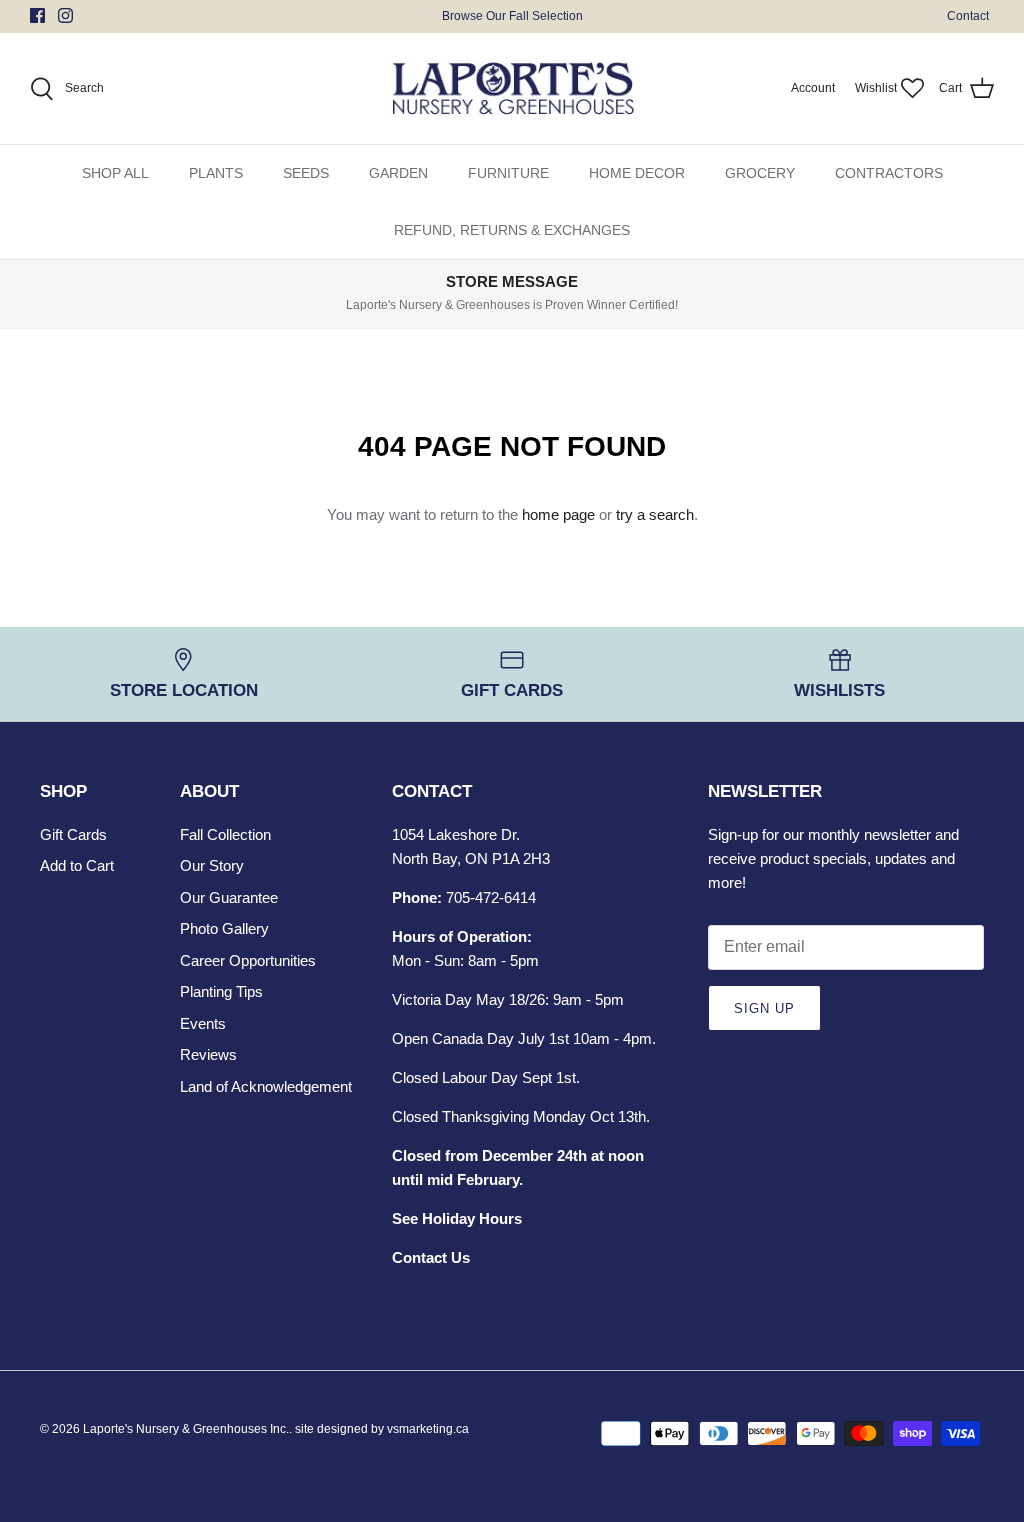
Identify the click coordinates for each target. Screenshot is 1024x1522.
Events (203, 1023)
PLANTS (216, 173)
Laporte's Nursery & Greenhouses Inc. (186, 1429)
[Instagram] (65, 15)
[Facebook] (37, 15)
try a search (655, 514)
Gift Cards (73, 834)
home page (558, 514)
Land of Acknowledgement (266, 1086)
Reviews (208, 1054)
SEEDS (306, 173)
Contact (968, 16)
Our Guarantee (229, 897)
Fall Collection (225, 834)
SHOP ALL (115, 173)
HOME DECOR (637, 173)
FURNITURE (508, 173)
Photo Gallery (224, 928)
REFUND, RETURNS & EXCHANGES (512, 230)
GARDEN (398, 173)
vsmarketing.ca (428, 1429)
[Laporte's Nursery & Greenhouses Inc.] (512, 89)
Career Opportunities (248, 960)
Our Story (212, 865)
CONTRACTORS (889, 173)
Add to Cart (77, 865)
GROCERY (760, 173)
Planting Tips (221, 991)
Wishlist (876, 88)
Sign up (764, 1008)
